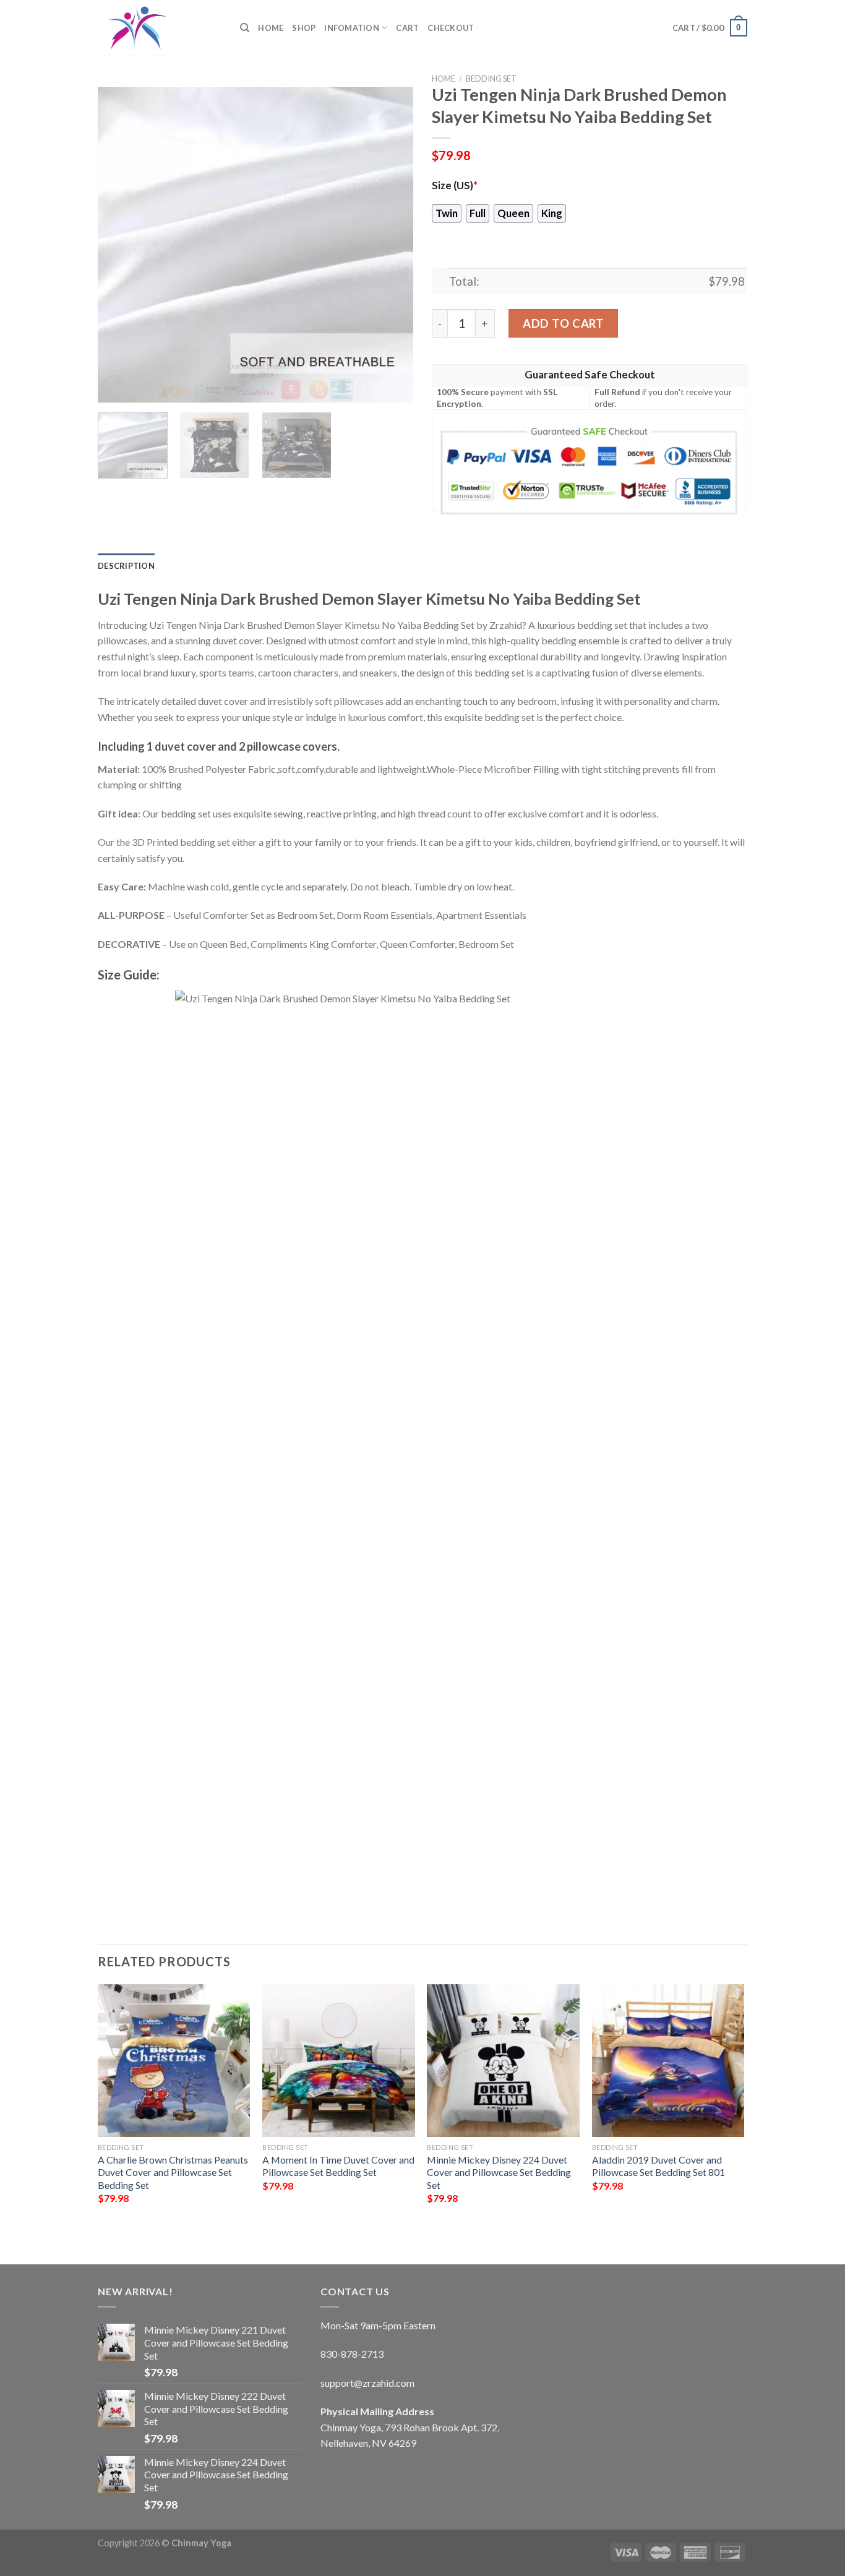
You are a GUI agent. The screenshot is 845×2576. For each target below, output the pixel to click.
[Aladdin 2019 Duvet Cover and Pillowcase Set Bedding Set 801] (668, 2061)
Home (271, 28)
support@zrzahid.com (367, 2383)
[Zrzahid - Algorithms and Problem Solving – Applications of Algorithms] (160, 28)
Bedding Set (491, 79)
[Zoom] (114, 387)
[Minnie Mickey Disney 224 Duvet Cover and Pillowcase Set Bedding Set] (503, 2061)
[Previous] (119, 245)
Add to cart (563, 323)
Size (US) (455, 186)
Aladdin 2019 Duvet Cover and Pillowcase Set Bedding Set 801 (658, 2166)
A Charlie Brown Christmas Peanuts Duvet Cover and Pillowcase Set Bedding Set (173, 2172)
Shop (304, 28)
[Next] (392, 245)
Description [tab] (126, 566)
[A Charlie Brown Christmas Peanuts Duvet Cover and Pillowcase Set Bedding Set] (174, 2061)
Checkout (451, 28)
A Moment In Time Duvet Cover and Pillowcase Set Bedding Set (338, 2166)
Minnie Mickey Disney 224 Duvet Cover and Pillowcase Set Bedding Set (499, 2172)
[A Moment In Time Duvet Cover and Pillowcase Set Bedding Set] (339, 2061)
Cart (407, 28)
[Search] (245, 28)
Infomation (352, 28)
